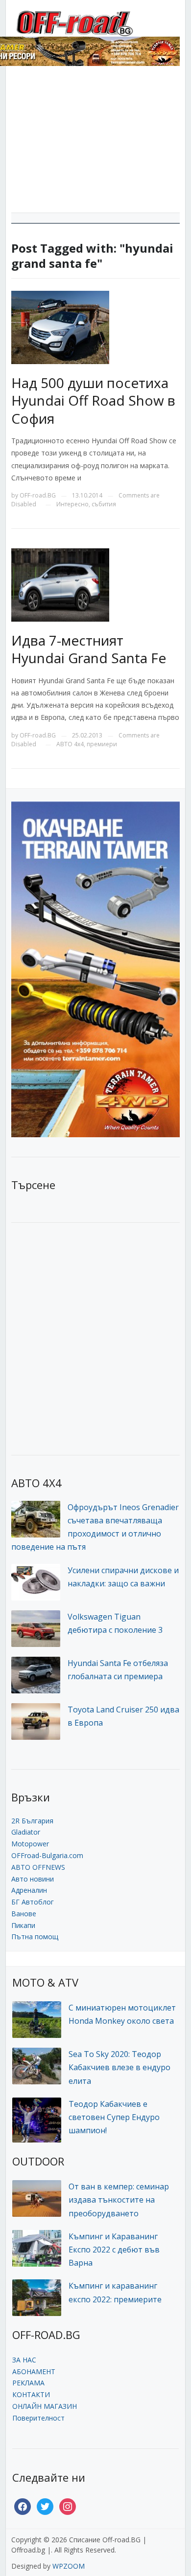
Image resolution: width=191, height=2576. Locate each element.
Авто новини (33, 1879)
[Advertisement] (95, 143)
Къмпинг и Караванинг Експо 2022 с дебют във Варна (114, 2250)
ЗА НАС (24, 2360)
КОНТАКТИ (31, 2394)
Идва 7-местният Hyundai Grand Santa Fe (89, 649)
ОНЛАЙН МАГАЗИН (45, 2406)
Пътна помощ (35, 1937)
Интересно (72, 504)
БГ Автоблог (33, 1902)
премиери (102, 744)
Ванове (24, 1914)
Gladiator (26, 1832)
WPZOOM (69, 2566)
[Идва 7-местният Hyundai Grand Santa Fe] (60, 584)
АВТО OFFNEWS (38, 1867)
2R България (32, 1821)
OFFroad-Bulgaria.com (47, 1855)
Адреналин (29, 1890)
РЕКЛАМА (28, 2383)
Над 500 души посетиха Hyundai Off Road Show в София (93, 400)
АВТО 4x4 (70, 744)
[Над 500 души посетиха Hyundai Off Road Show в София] (60, 327)
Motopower (30, 1844)
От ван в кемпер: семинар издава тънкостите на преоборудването (119, 2200)
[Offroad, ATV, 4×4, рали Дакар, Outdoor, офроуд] (95, 22)
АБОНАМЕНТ (34, 2371)
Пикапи (23, 1925)
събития (104, 504)
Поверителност (38, 2418)
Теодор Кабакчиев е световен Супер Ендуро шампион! (114, 2117)
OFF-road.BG (38, 495)
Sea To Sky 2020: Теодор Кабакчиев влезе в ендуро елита (119, 2067)
